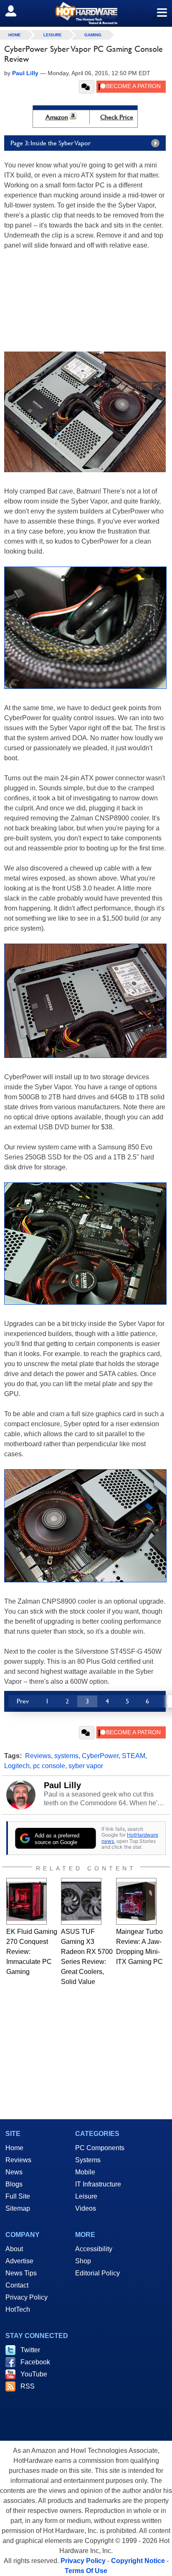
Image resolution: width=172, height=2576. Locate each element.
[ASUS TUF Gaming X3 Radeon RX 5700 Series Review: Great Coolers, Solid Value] (81, 1901)
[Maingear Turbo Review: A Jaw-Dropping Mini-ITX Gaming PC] (136, 1901)
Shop (83, 2261)
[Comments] (87, 87)
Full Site (18, 2196)
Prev (23, 1701)
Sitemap (18, 2208)
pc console (49, 1766)
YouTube (34, 2374)
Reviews (38, 1756)
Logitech (17, 1766)
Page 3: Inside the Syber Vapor (51, 143)
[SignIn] (16, 11)
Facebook (35, 2362)
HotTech (18, 2309)
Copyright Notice (138, 2561)
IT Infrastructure (98, 2184)
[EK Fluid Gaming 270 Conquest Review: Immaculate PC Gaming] (27, 1901)
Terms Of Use (86, 2571)
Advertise (19, 2261)
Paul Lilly (62, 1785)
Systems (88, 2160)
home (15, 35)
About (14, 2249)
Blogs (14, 2184)
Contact (17, 2285)
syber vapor (86, 1766)
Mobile (85, 2172)
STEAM (134, 1756)
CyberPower (100, 1756)
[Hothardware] (86, 13)
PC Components (100, 2148)
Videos (86, 2208)
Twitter (30, 2350)
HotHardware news (130, 1838)
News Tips (21, 2273)
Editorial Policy (97, 2273)
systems (66, 1756)
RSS (28, 2386)
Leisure (53, 35)
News (14, 2172)
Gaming (93, 35)
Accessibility (94, 2249)
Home (14, 2148)
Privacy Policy (27, 2297)
